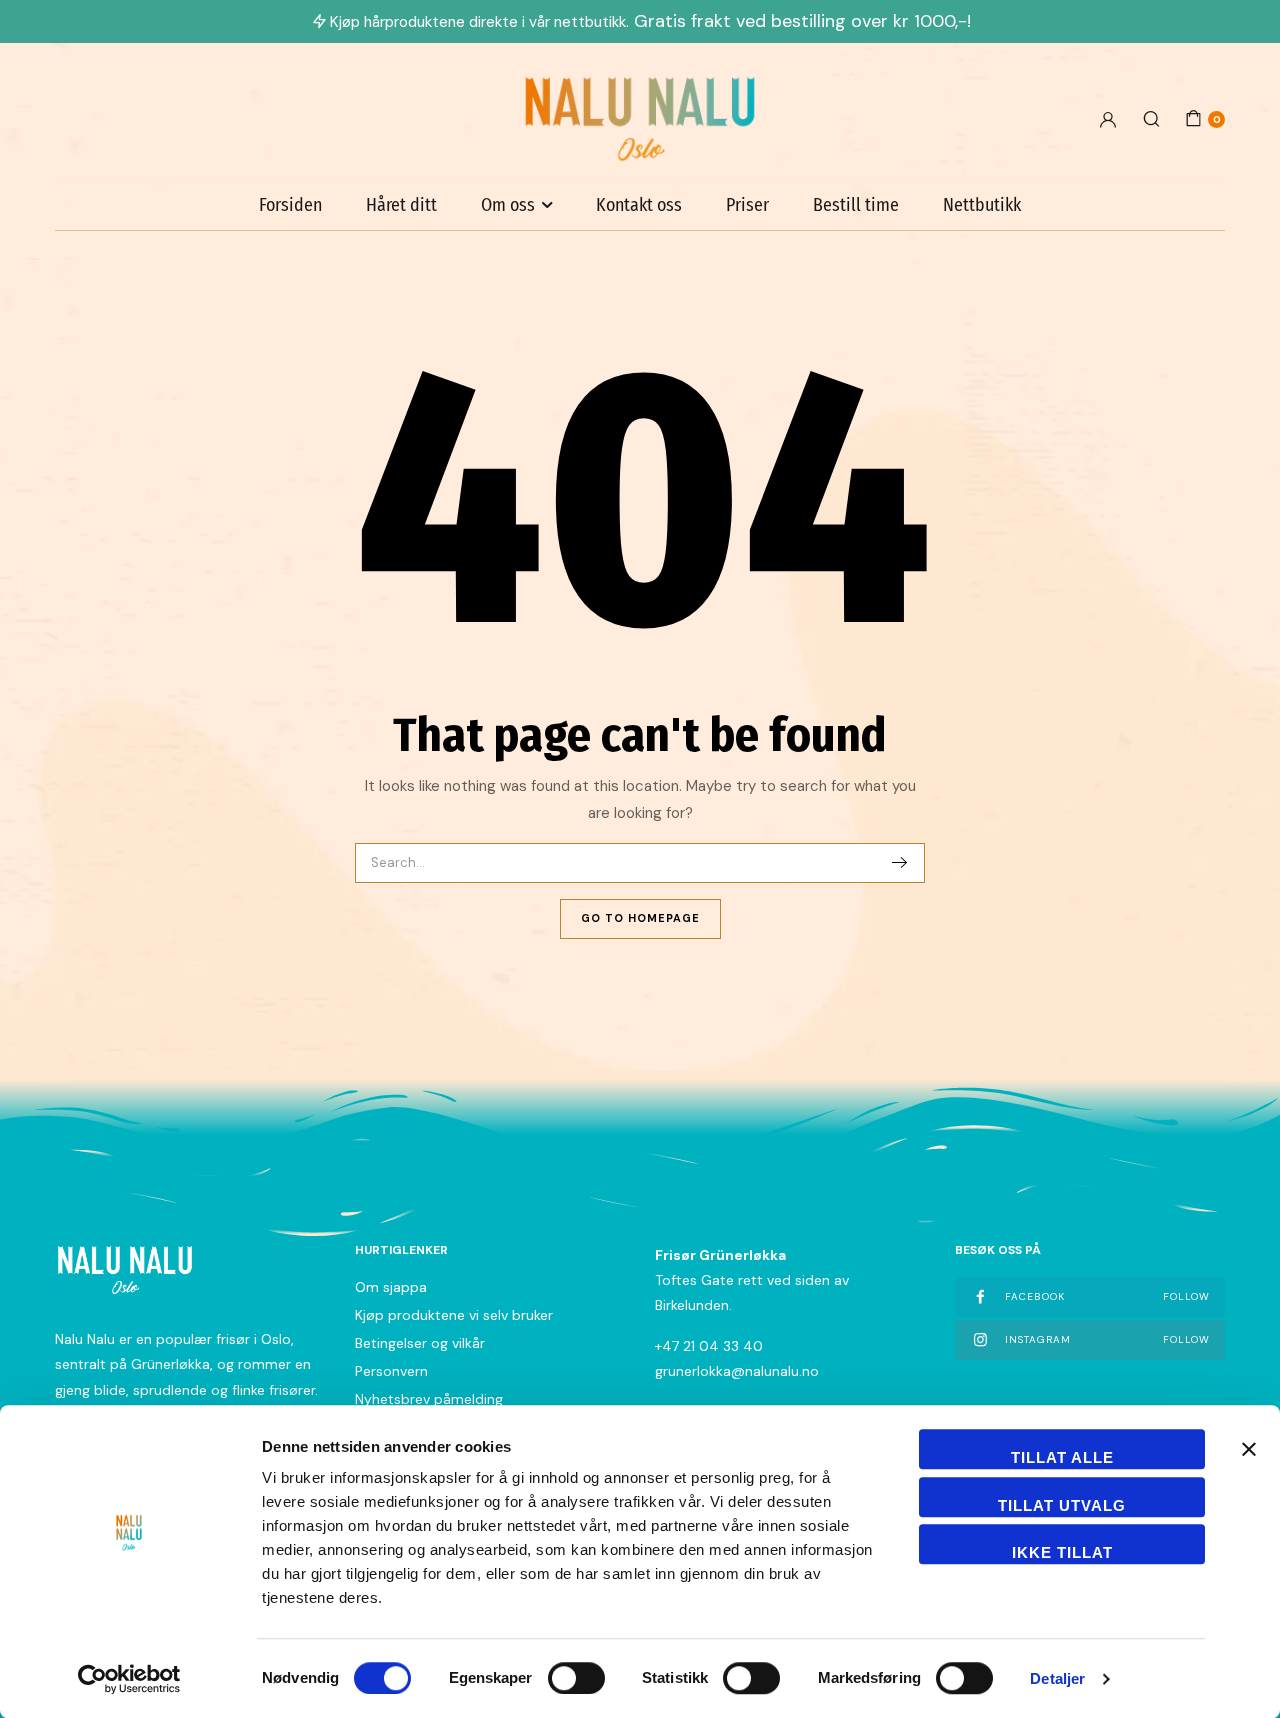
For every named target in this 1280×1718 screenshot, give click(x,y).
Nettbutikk (982, 205)
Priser (747, 205)
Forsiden (290, 205)
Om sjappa (391, 1287)
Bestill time (856, 205)
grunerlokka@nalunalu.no (737, 1371)
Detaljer (1057, 1678)
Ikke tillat (1062, 1552)
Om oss (508, 205)
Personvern (391, 1371)
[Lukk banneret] (1249, 1449)
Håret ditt (401, 205)
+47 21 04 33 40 (709, 1346)
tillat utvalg (1062, 1505)
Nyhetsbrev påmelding (429, 1399)
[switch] (576, 1678)
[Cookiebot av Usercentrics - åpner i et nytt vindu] (129, 1679)
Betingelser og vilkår (420, 1343)
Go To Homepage (640, 918)
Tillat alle (1062, 1457)
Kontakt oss (639, 205)
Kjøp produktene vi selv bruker (454, 1315)
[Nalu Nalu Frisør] (640, 119)
